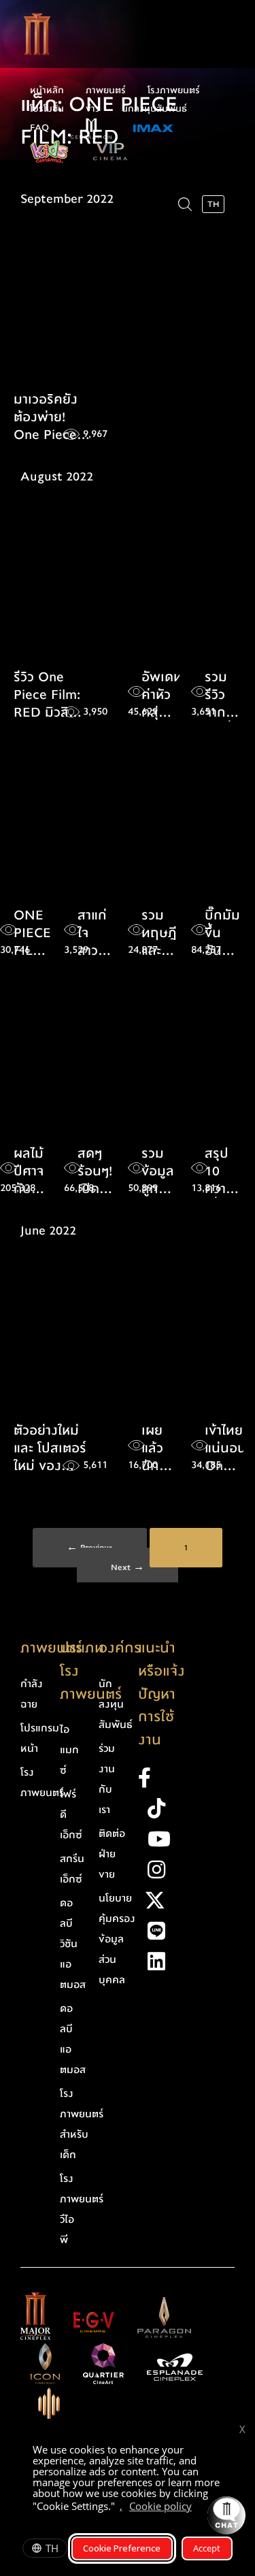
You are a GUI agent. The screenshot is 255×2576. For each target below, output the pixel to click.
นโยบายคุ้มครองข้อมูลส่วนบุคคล (117, 1939)
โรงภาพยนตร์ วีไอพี (82, 2209)
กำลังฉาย (32, 1694)
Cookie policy (160, 2506)
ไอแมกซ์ (69, 1750)
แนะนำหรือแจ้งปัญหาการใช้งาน (161, 1694)
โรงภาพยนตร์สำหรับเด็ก (82, 2124)
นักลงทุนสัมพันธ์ (154, 109)
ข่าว (93, 109)
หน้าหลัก (47, 91)
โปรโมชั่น (47, 109)
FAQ (39, 128)
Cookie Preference (122, 2548)
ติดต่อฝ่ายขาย (112, 1854)
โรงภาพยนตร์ (174, 91)
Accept (207, 2548)
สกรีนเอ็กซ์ (72, 1869)
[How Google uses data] (199, 2508)
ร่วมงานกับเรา (107, 1779)
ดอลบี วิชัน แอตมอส (73, 1944)
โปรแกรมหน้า (40, 1738)
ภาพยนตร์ (106, 91)
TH (52, 2548)
